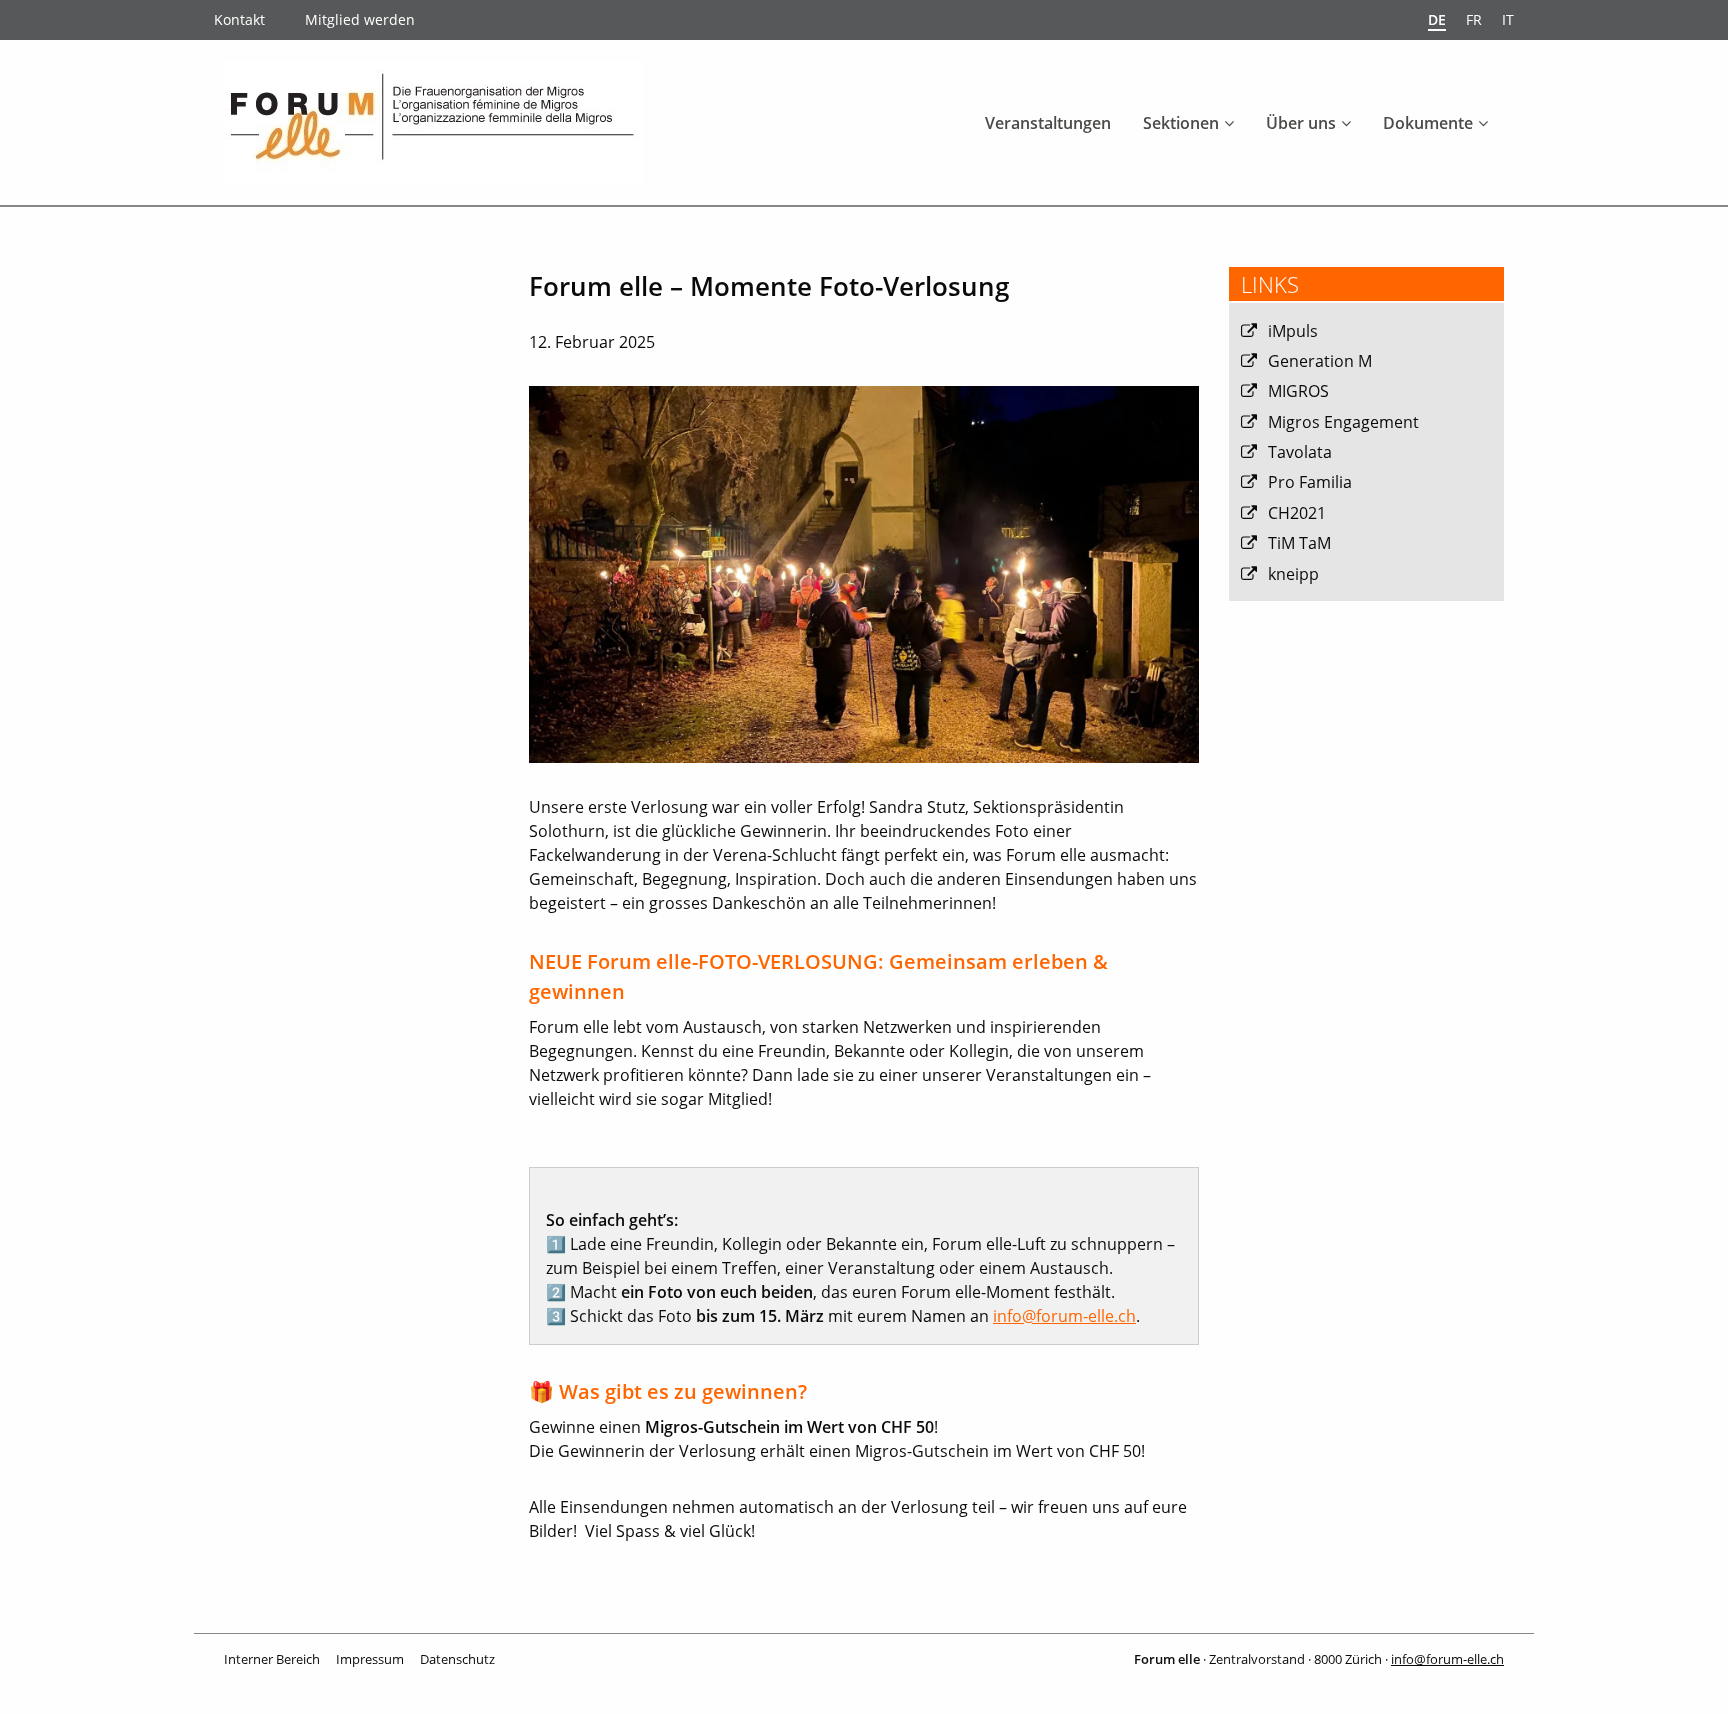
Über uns (1301, 123)
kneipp (1293, 574)
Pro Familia (1310, 482)
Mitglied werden (360, 19)
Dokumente (1428, 123)
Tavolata (1300, 452)
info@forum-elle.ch (1064, 1316)
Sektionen (1181, 123)
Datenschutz (457, 1659)
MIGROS (1298, 391)
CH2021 (1297, 513)
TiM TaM (1299, 543)
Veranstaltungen (1048, 123)
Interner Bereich (272, 1659)
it (1508, 19)
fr (1474, 19)
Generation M (1320, 361)
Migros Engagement (1343, 422)
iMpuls (1293, 331)
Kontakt (239, 19)
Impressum (370, 1659)
